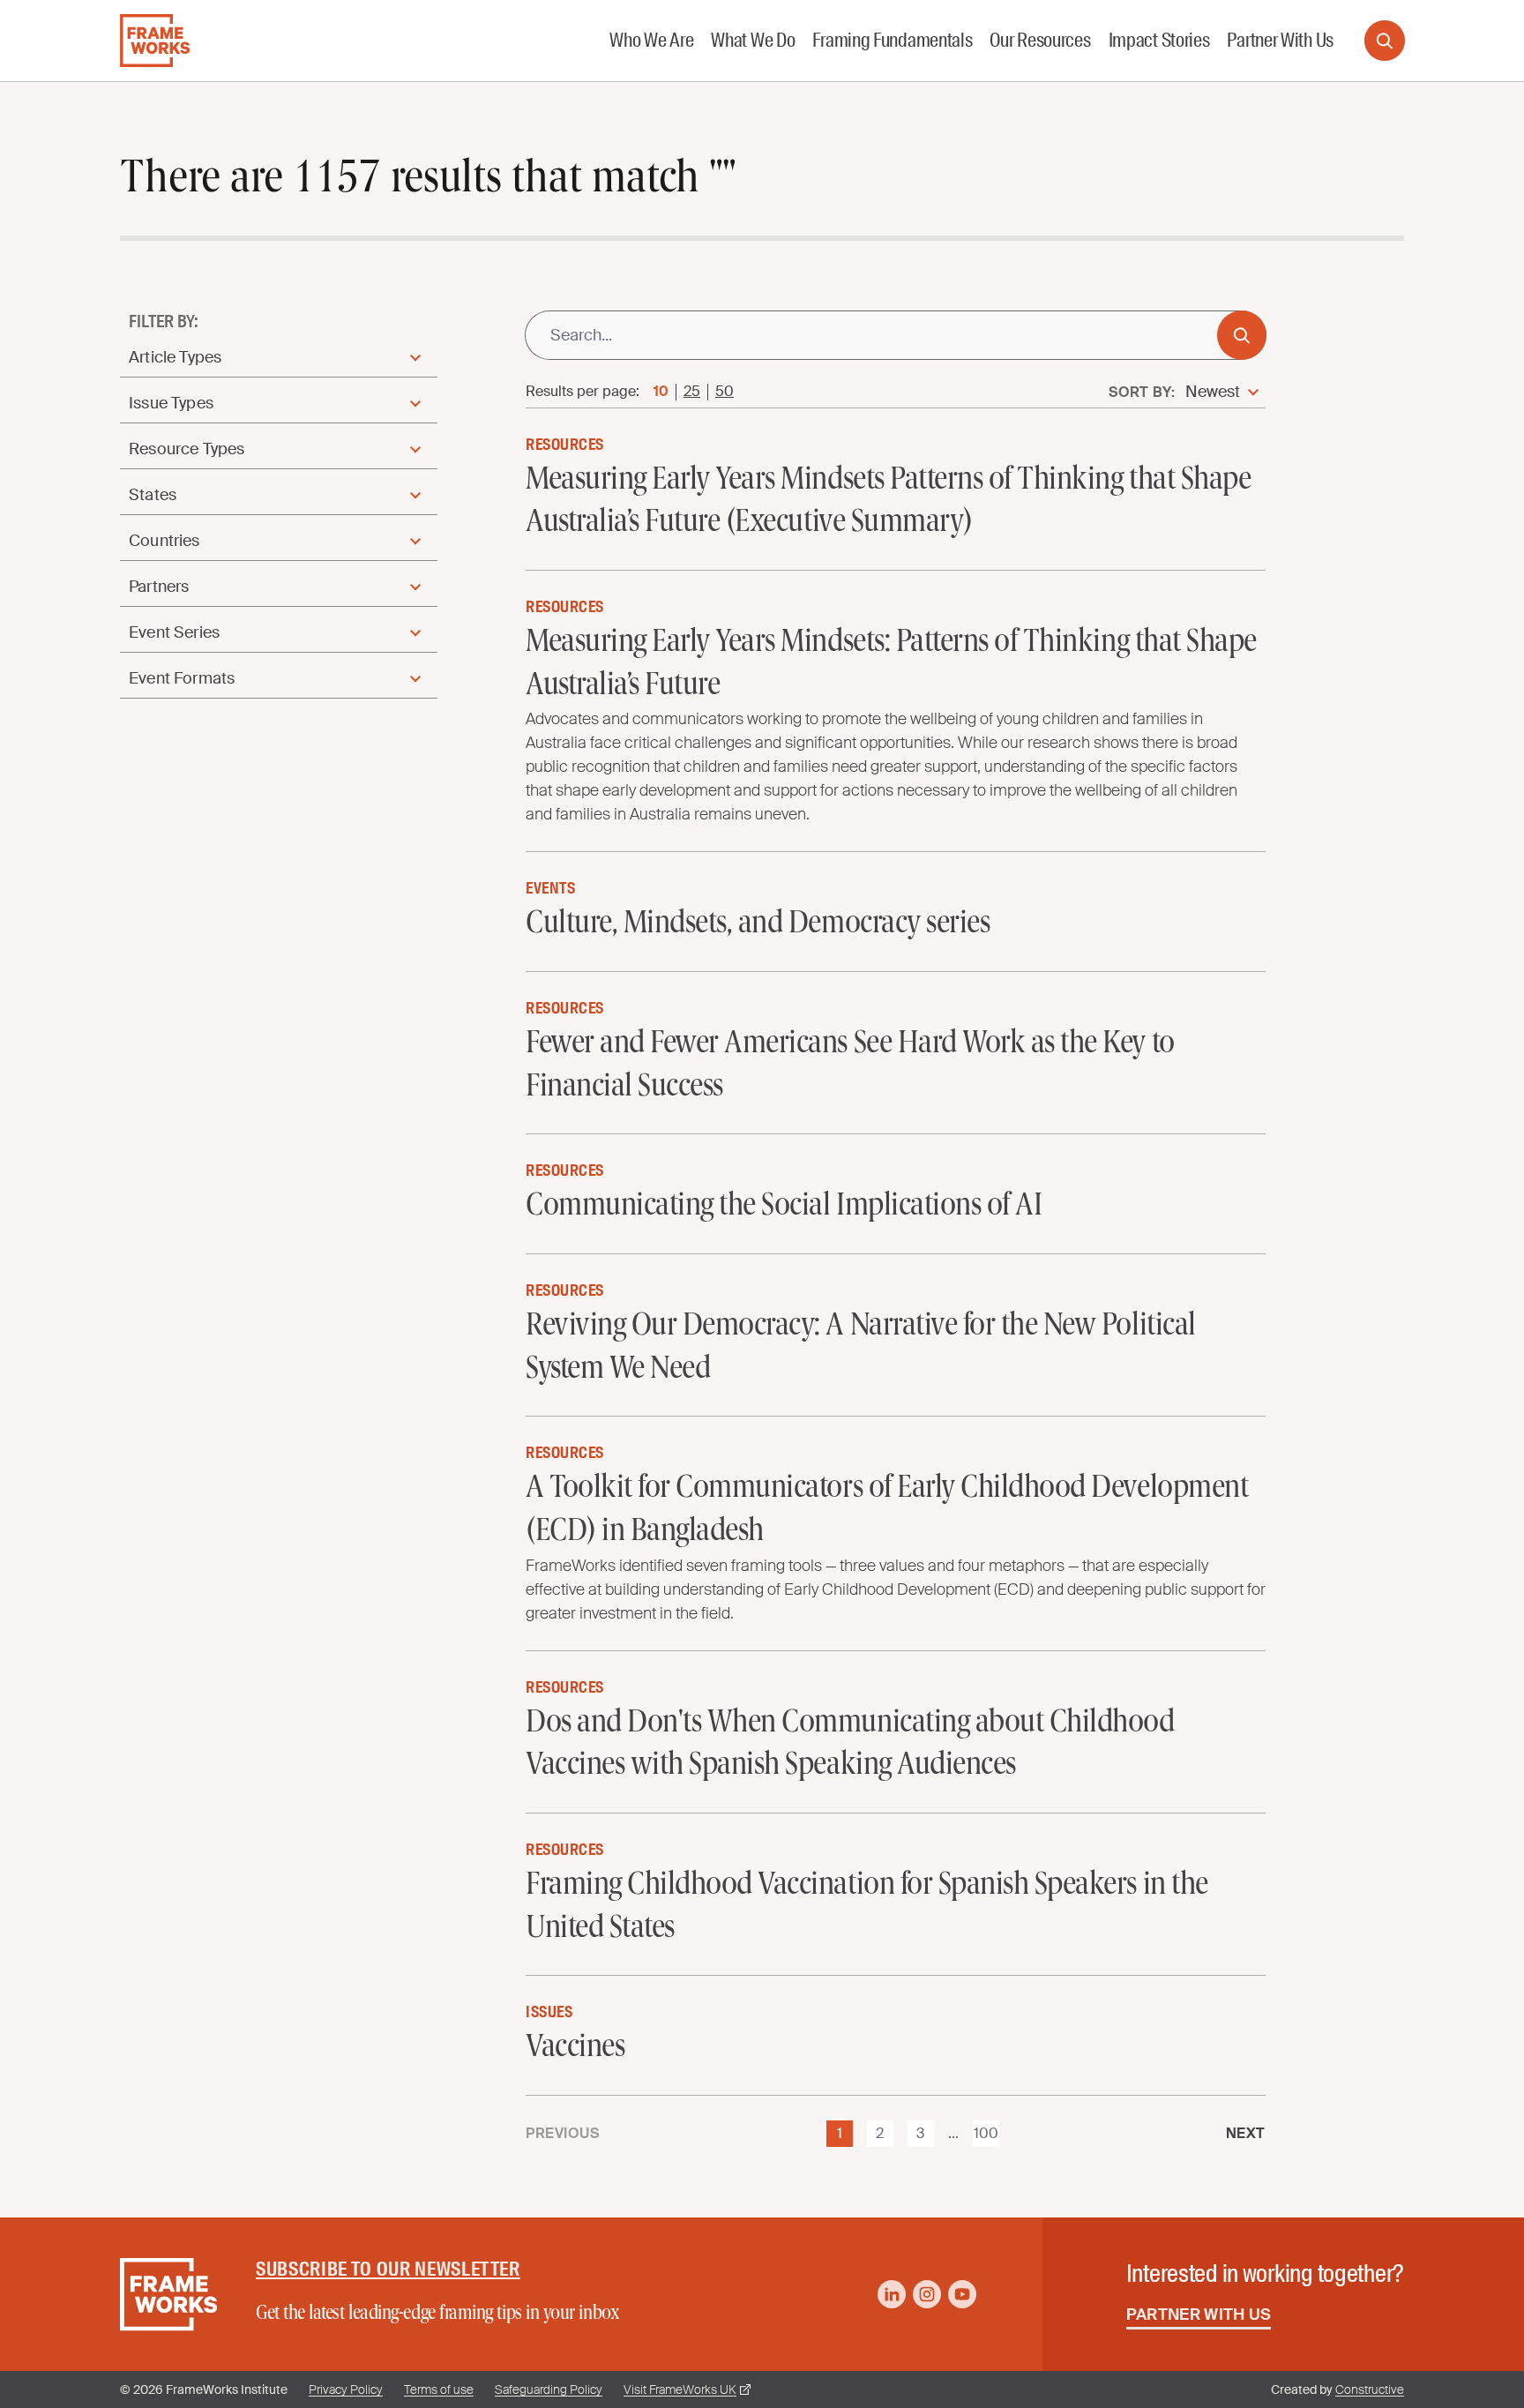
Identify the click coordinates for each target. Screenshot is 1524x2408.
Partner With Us (1199, 2315)
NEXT (1246, 2134)
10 (661, 392)
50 (725, 392)
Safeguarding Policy (549, 2389)
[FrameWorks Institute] (155, 41)
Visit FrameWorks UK (680, 2389)
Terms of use (439, 2389)
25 (692, 392)
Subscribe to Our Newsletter (388, 2269)
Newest (1213, 392)
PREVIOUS (562, 2134)
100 (986, 2133)
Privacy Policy (346, 2389)
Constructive (1370, 2389)
